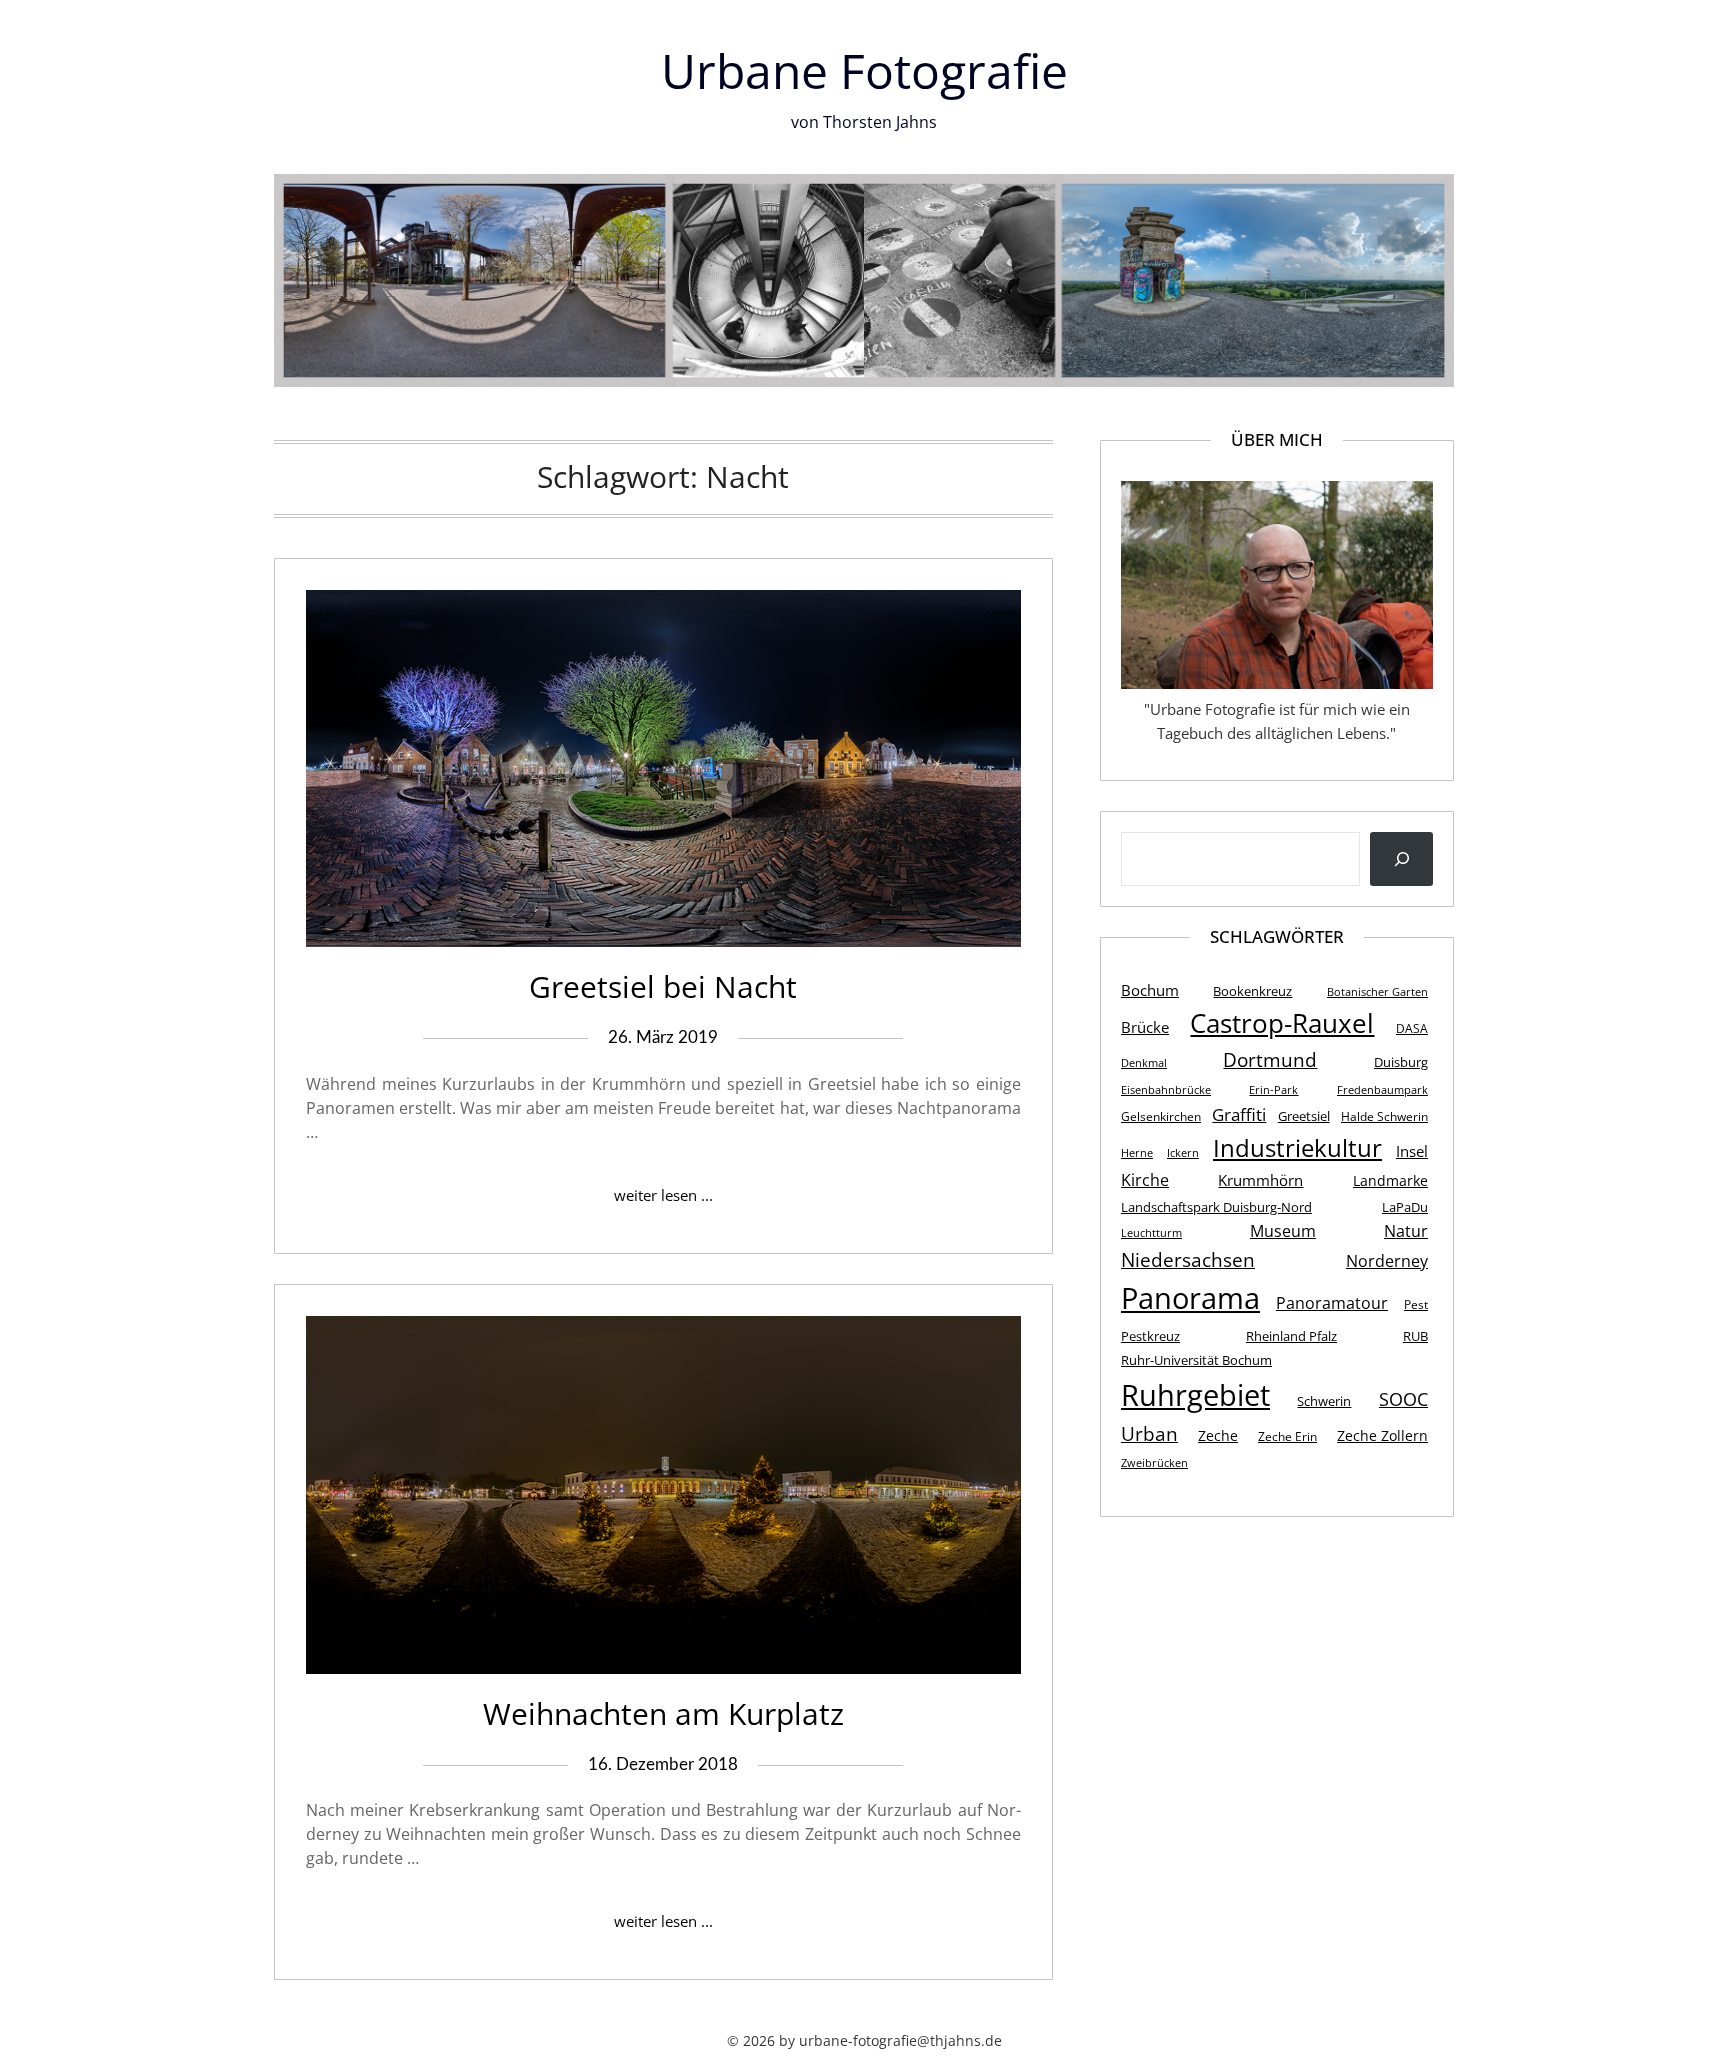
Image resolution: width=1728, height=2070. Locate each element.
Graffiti (1239, 1114)
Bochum (1150, 990)
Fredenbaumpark (1382, 1090)
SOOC (1403, 1398)
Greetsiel (1304, 1116)
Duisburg (1401, 1062)
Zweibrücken (1154, 1463)
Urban (1149, 1433)
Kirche (1145, 1180)
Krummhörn (1260, 1180)
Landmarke (1390, 1180)
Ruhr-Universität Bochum (1196, 1360)
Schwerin (1324, 1401)
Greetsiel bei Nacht (663, 986)
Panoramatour (1332, 1303)
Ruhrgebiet (1195, 1394)
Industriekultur (1297, 1147)
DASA (1412, 1028)
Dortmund (1270, 1059)
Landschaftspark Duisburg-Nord (1216, 1207)
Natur (1406, 1231)
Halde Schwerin (1384, 1116)
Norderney (1387, 1261)
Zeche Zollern (1382, 1435)
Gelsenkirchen (1161, 1116)
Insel (1412, 1151)
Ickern (1183, 1153)
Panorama (1190, 1298)
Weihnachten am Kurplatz (663, 1713)
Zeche (1218, 1435)
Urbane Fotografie (864, 70)
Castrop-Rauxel (1282, 1023)
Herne (1137, 1153)
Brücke (1145, 1027)
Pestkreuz (1150, 1336)
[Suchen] (1401, 859)
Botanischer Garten (1377, 992)
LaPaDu (1405, 1207)
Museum (1283, 1231)
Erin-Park (1273, 1090)
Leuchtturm (1151, 1233)
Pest (1416, 1304)
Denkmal (1144, 1063)
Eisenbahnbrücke (1166, 1090)
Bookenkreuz (1252, 991)
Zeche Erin (1287, 1436)
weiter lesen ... (663, 1195)
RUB (1415, 1336)
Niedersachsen (1188, 1259)
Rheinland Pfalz (1291, 1336)
